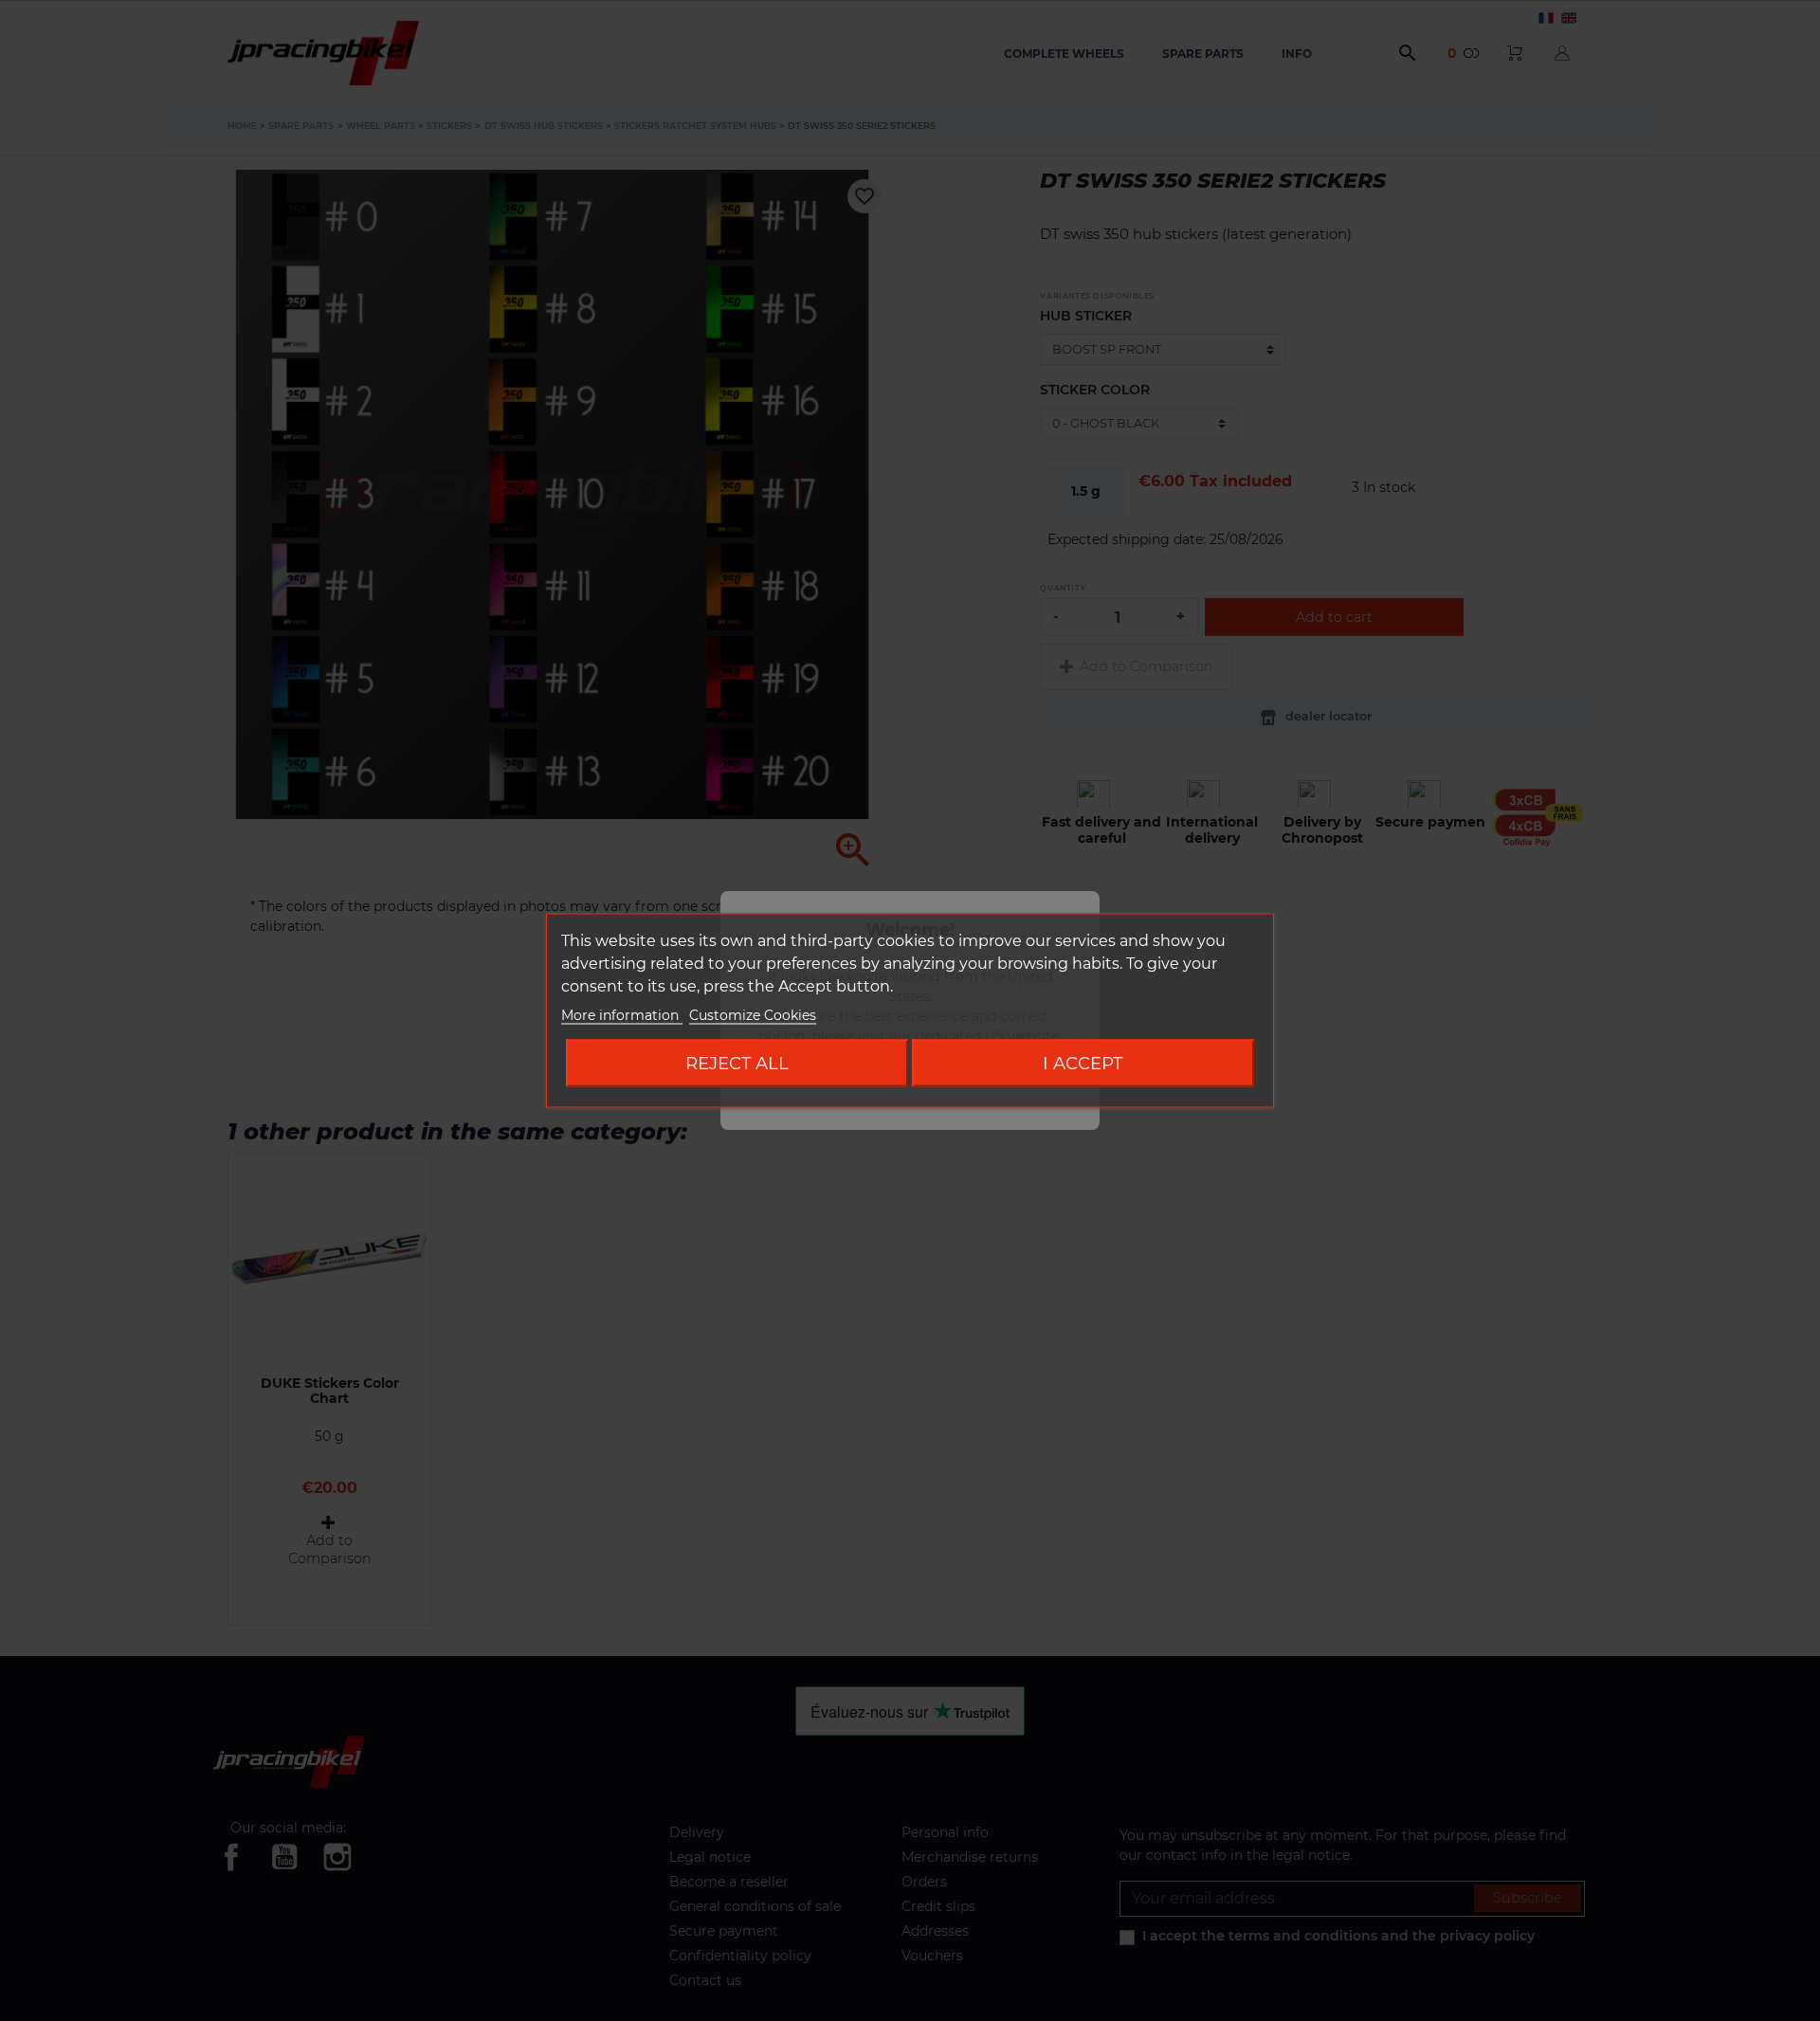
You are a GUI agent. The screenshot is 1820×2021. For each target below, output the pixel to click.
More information (622, 1015)
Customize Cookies (753, 1015)
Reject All (737, 1063)
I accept (1083, 1063)
